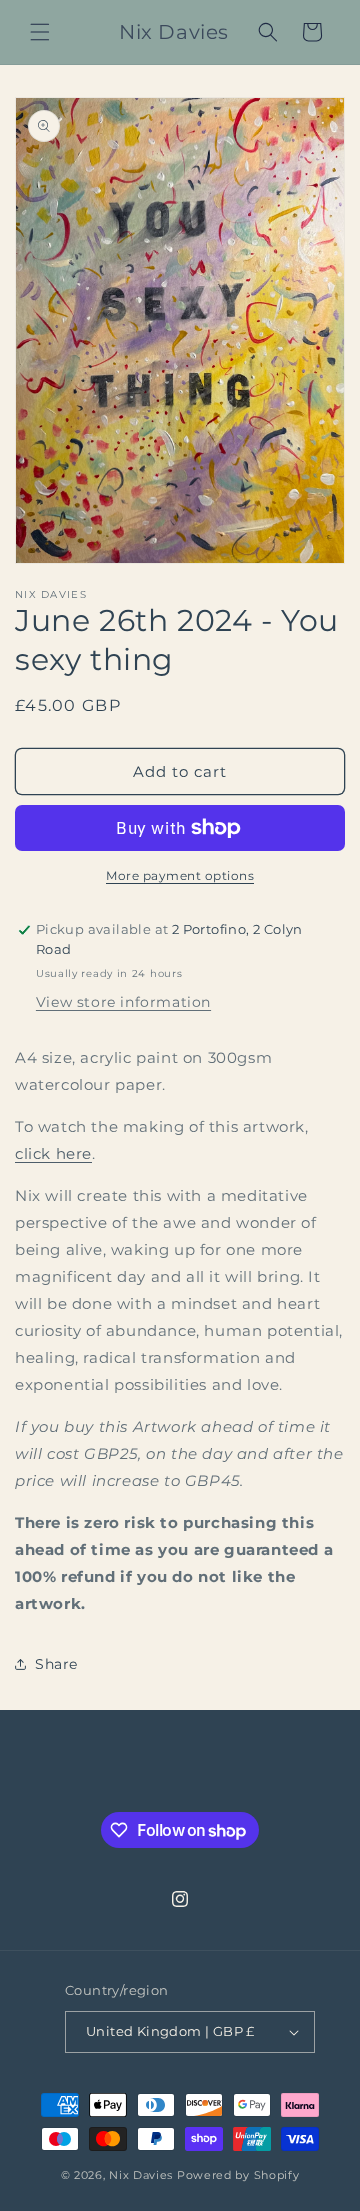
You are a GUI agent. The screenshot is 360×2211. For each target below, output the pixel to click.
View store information (123, 1002)
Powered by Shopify (238, 2175)
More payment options (180, 875)
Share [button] (56, 1664)
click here (53, 1153)
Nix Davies (143, 2175)
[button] (40, 32)
